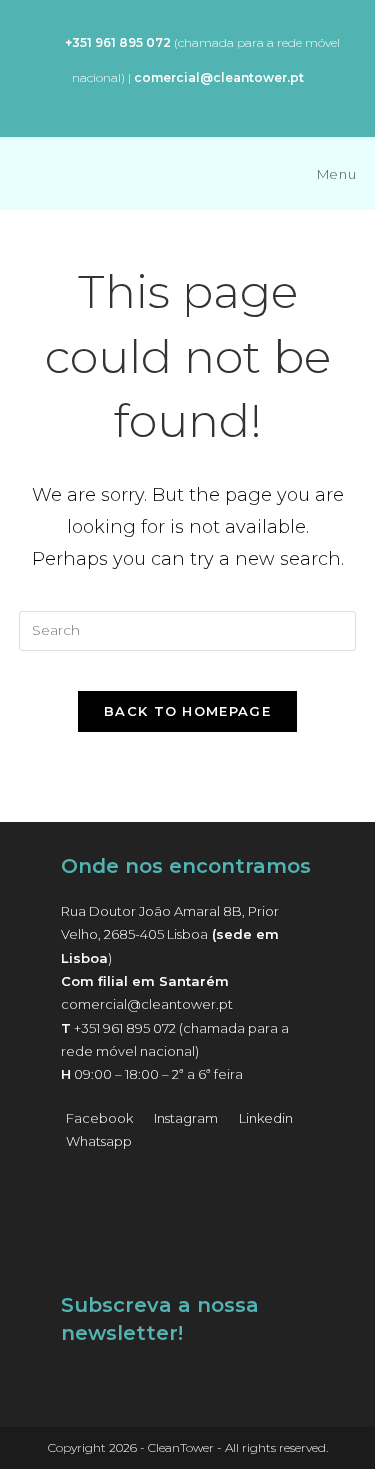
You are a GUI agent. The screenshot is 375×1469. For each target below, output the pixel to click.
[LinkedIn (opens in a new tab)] (210, 100)
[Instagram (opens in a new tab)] (183, 100)
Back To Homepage (187, 711)
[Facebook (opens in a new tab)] (160, 100)
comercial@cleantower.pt (147, 1004)
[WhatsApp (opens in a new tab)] (45, 43)
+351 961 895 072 (125, 1028)
